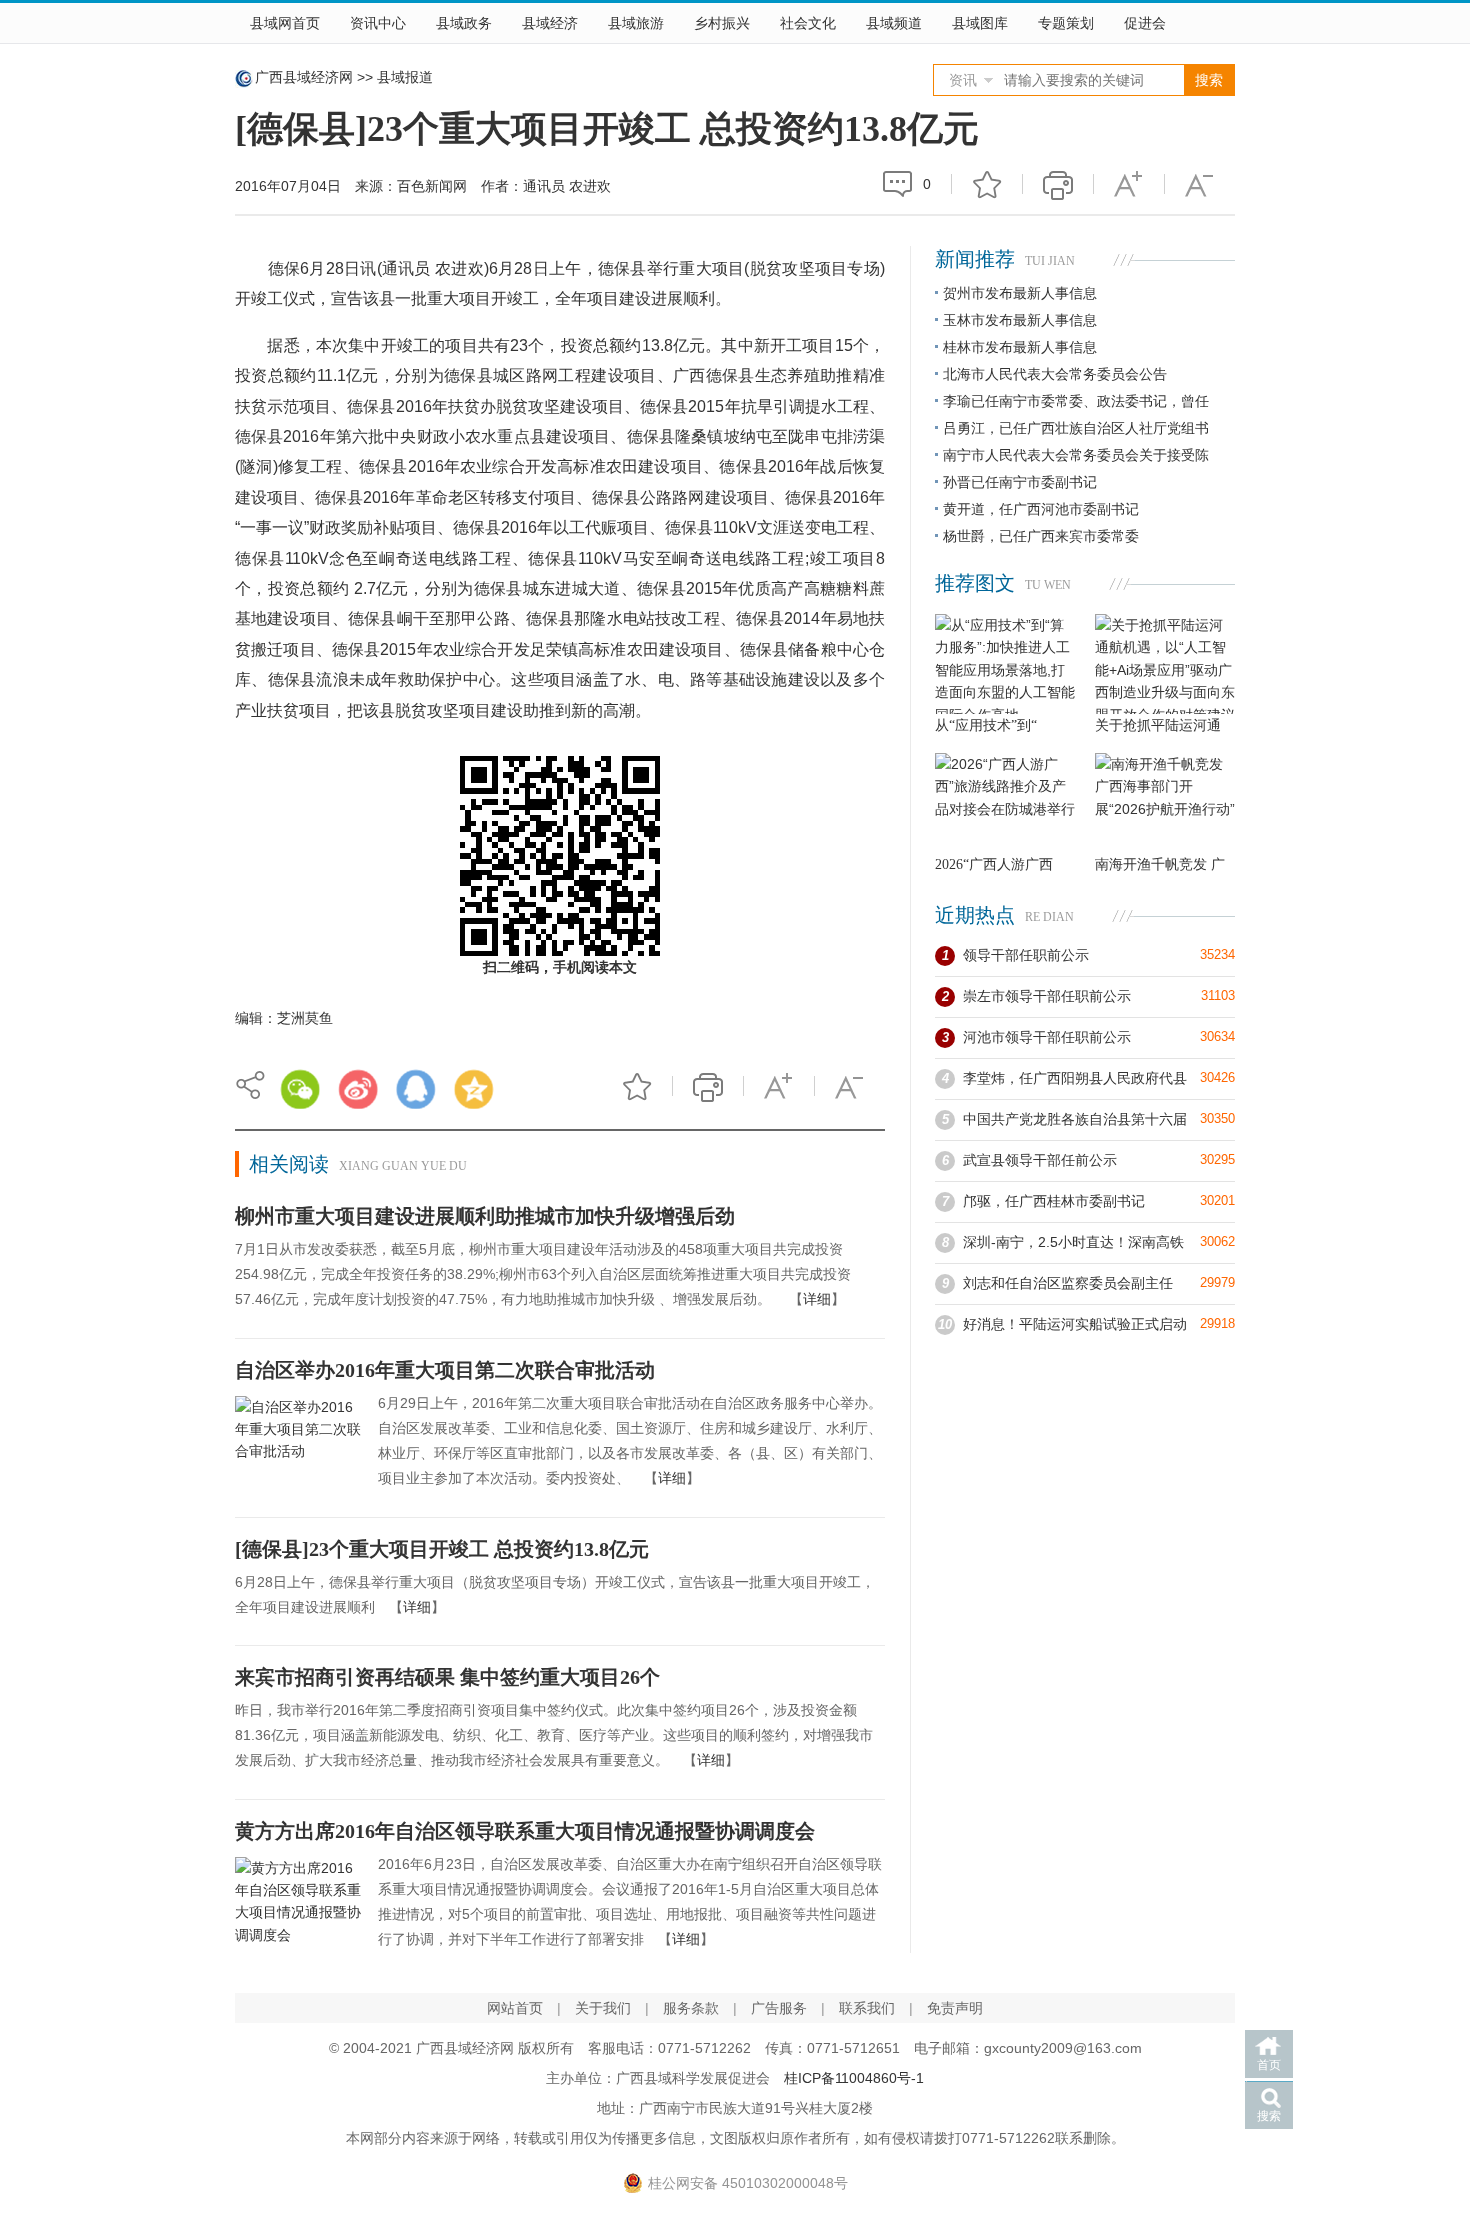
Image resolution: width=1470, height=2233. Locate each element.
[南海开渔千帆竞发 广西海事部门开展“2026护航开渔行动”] (1165, 803)
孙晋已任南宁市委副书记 (1020, 482)
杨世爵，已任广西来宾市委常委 (1041, 536)
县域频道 (894, 23)
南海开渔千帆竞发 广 (1160, 864)
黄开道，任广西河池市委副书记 (1041, 509)
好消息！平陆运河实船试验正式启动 (1075, 1324)
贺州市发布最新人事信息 (1020, 293)
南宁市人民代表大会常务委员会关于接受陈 (1076, 455)
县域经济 (550, 23)
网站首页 (515, 2008)
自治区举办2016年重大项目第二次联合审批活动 (445, 1370)
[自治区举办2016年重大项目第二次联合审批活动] (299, 1444)
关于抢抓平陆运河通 (1158, 725)
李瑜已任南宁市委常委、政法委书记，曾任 (1076, 401)
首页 (1269, 2065)
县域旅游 (636, 23)
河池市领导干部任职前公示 (1047, 1037)
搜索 (1269, 2116)
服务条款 (691, 2008)
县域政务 (464, 23)
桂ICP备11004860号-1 (854, 2078)
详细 (817, 1299)
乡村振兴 (722, 23)
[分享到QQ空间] (474, 1089)
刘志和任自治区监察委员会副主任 (1068, 1283)
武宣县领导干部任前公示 (1040, 1160)
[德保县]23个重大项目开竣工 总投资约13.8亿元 (442, 1549)
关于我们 (603, 2008)
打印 (1058, 184)
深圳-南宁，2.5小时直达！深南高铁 (1073, 1242)
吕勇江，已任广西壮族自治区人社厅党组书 (1076, 428)
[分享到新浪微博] (358, 1089)
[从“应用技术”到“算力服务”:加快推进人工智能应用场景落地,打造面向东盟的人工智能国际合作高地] (1005, 664)
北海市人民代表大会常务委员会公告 (1055, 374)
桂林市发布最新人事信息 (1020, 347)
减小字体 (1200, 184)
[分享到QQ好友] (416, 1089)
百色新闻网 (432, 186)
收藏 (987, 184)
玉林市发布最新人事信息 (1020, 320)
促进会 (1145, 23)
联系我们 (867, 2008)
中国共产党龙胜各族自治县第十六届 (1075, 1119)
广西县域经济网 (304, 77)
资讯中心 (378, 23)
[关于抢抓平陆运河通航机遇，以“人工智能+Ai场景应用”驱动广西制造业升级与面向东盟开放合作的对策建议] (1165, 664)
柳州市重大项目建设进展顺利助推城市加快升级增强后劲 (485, 1216)
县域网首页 (285, 23)
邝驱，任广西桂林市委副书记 (1054, 1201)
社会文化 (808, 23)
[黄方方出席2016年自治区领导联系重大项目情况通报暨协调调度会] (299, 1905)
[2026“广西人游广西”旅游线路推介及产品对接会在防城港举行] (1005, 803)
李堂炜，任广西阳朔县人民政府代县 (1075, 1078)
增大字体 (1129, 184)
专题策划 (1066, 23)
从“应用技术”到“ (986, 725)
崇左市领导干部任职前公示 (1047, 996)
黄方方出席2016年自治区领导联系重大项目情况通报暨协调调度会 (525, 1831)
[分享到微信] (300, 1089)
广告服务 (779, 2008)
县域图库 (980, 23)
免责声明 (955, 2008)
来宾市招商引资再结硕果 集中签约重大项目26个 (447, 1677)
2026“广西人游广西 (994, 864)
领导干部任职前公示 (1026, 955)
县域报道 (405, 77)
